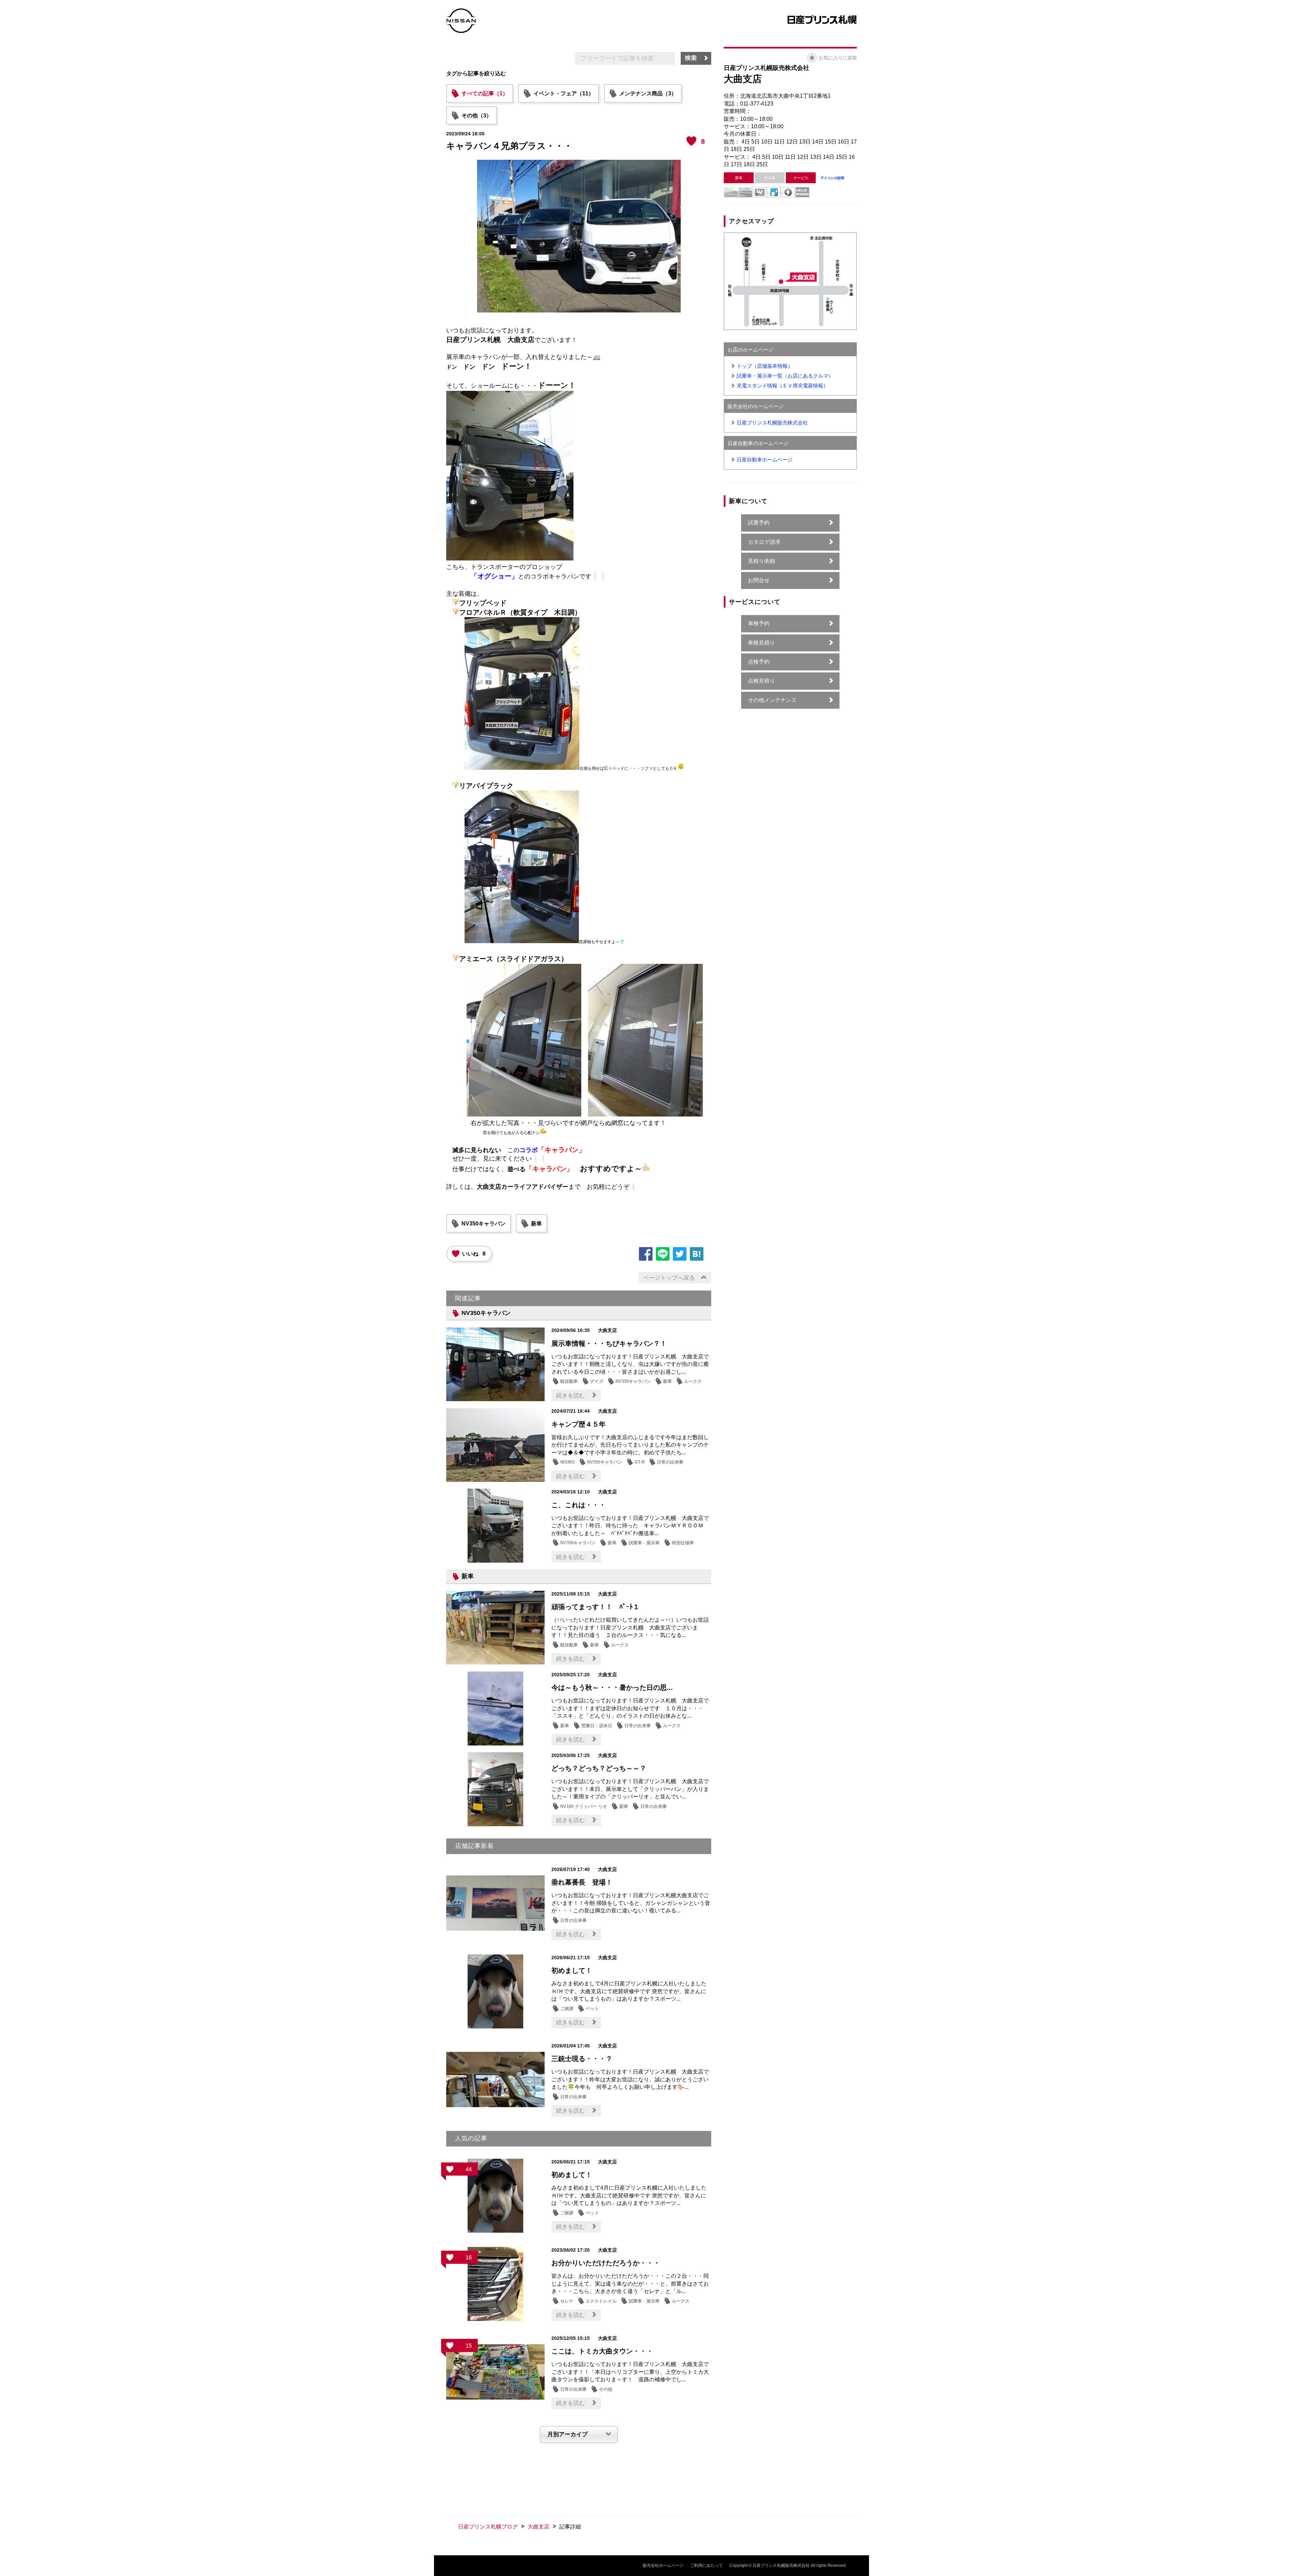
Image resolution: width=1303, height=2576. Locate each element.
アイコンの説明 (832, 178)
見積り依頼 (761, 561)
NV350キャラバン (484, 1224)
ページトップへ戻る (669, 1278)
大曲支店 (539, 2527)
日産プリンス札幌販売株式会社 (772, 423)
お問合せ (759, 580)
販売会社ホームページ (663, 2565)
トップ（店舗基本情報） (765, 366)
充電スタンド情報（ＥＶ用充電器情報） (782, 386)
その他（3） (477, 116)
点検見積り (761, 681)
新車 (536, 1224)
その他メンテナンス (772, 700)
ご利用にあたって (706, 2565)
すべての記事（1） (485, 93)
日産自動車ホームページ (765, 460)
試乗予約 (759, 523)
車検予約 (759, 623)
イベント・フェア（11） (564, 93)
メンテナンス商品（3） (648, 93)
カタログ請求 (764, 542)
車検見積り (761, 643)
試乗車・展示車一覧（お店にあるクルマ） (785, 376)
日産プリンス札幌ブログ (488, 2527)
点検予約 (759, 662)
